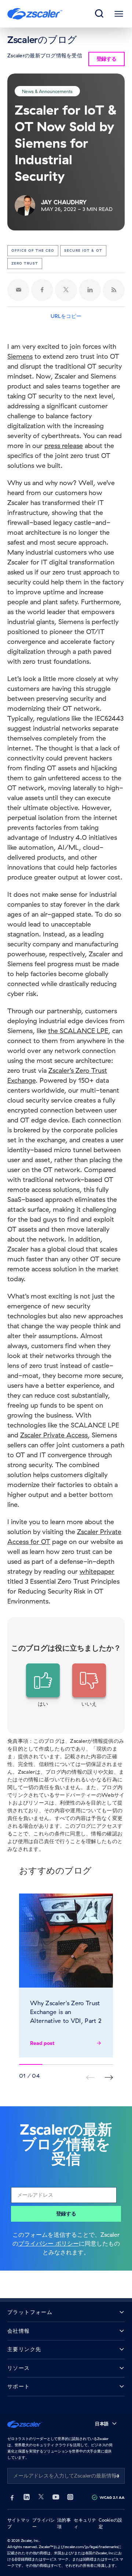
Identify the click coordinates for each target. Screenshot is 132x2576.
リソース (19, 2368)
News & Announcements (47, 91)
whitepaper (97, 1571)
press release (64, 446)
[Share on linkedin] (90, 290)
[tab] (100, 14)
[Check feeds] (114, 290)
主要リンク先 (24, 2349)
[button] (43, 1685)
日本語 (102, 2424)
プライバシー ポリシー (49, 2243)
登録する (66, 2214)
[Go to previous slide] (109, 2077)
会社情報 (19, 2331)
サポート (19, 2387)
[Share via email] (18, 290)
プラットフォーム (30, 2312)
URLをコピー (66, 316)
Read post (42, 2043)
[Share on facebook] (42, 290)
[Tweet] (66, 290)
